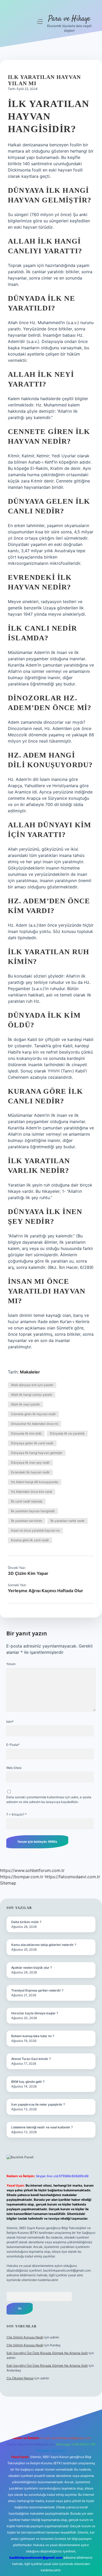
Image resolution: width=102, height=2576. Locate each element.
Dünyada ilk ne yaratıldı (67, 1433)
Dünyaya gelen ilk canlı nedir (32, 1443)
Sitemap (8, 1883)
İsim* (10, 1722)
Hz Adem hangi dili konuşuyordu (35, 1482)
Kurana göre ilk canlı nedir (30, 1540)
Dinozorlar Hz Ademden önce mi (35, 1424)
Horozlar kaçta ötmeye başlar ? (35, 2013)
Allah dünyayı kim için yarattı (32, 1385)
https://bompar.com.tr (22, 1877)
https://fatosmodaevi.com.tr (72, 1877)
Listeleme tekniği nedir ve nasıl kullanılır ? (42, 2127)
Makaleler (30, 1372)
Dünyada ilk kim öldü (26, 1433)
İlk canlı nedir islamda (27, 1501)
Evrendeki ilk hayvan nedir (30, 1472)
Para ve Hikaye (69, 19)
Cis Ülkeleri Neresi (20, 2378)
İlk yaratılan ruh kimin (27, 1521)
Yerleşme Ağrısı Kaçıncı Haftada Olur (46, 1591)
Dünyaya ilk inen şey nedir (30, 1463)
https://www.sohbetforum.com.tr (32, 1870)
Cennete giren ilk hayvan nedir (33, 1414)
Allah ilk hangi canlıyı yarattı (32, 1395)
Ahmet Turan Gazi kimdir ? (31, 2059)
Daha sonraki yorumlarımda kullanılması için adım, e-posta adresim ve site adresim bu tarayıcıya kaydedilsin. (49, 1799)
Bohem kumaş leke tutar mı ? (33, 2036)
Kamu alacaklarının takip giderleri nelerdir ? (44, 1945)
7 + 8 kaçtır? (16, 1814)
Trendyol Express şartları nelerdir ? (37, 1990)
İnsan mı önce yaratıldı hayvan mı (35, 1530)
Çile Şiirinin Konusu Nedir (25, 2337)
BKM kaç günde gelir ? (28, 2082)
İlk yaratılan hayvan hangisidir (33, 1511)
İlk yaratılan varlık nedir (67, 1521)
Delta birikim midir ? (26, 1922)
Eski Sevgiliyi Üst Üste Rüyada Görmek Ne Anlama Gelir (47, 2353)
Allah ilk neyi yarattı (25, 1404)
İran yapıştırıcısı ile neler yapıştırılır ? (38, 2104)
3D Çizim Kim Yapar (28, 1573)
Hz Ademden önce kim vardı (32, 1492)
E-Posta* (13, 1745)
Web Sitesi (14, 1768)
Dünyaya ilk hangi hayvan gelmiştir (37, 1453)
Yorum (11, 1664)
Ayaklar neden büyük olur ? (32, 1968)
